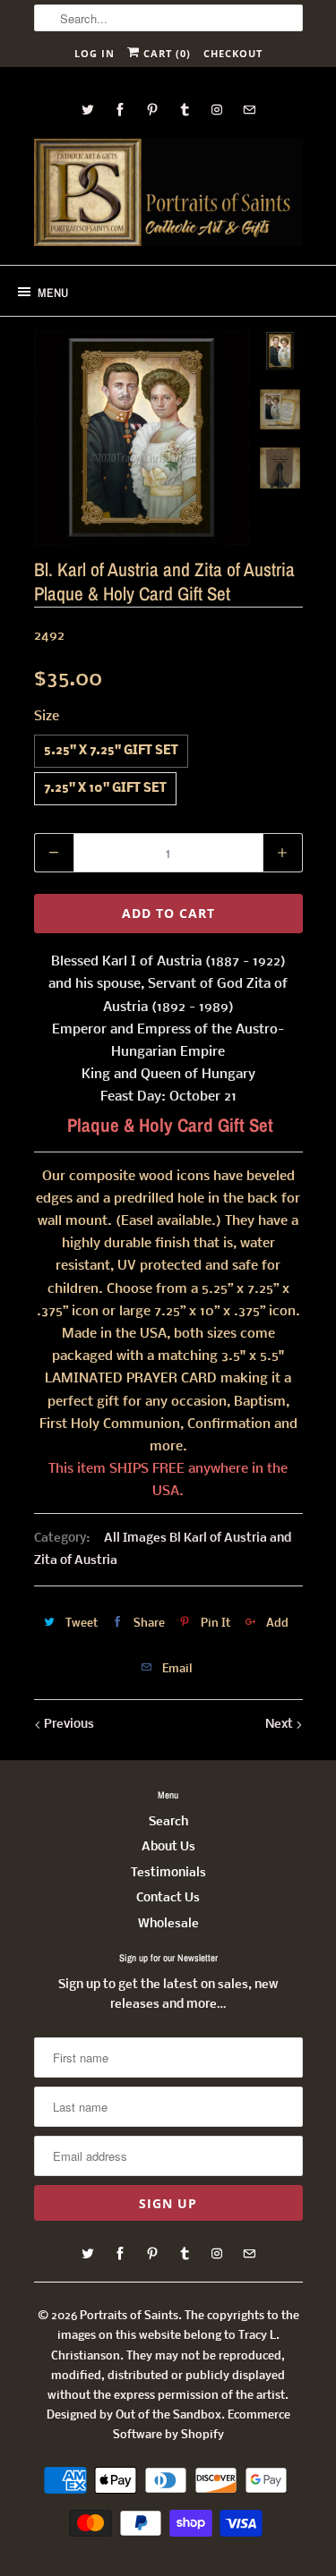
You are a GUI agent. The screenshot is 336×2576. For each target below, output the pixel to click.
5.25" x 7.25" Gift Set (111, 751)
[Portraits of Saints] (168, 195)
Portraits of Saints (129, 2316)
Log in (95, 53)
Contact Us (168, 1898)
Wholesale (168, 1924)
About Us (168, 1847)
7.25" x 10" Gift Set (105, 789)
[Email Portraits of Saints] (249, 110)
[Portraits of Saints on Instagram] (217, 110)
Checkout (233, 53)
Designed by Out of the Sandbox (134, 2415)
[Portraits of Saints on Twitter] (88, 110)
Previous (68, 1725)
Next (280, 1725)
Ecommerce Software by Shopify (202, 2425)
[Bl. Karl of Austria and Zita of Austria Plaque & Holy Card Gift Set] (142, 438)
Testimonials (168, 1873)
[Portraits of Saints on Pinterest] (152, 110)
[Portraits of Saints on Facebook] (120, 110)
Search (168, 1822)
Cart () (165, 53)
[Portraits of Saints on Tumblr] (185, 110)
